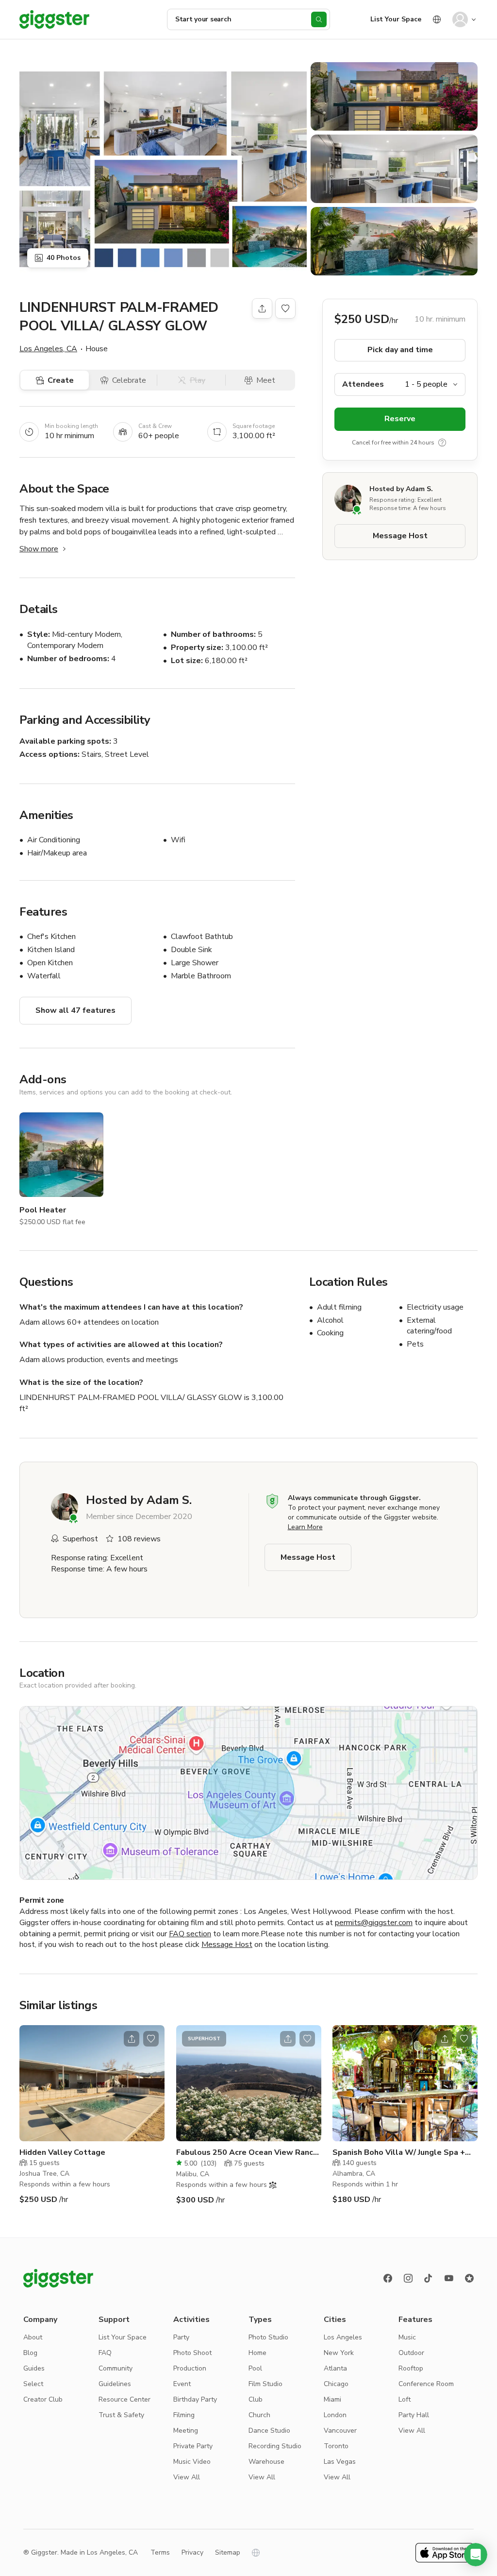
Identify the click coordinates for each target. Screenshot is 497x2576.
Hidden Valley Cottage (62, 2152)
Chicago (336, 2384)
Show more (39, 549)
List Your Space (396, 19)
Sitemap (228, 2552)
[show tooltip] (442, 443)
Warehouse (266, 2462)
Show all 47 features (75, 1010)
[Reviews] (469, 2278)
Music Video (192, 2462)
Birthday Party (195, 2399)
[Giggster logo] (58, 2278)
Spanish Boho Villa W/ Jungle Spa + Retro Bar (399, 2153)
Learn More (305, 1527)
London (335, 2415)
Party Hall (414, 2415)
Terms (160, 2552)
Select (33, 2384)
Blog (30, 2353)
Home (257, 2353)
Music (407, 2337)
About (33, 2337)
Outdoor (411, 2353)
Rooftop (411, 2368)
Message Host (400, 536)
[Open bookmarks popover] (285, 308)
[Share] (262, 308)
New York (339, 2353)
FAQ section (190, 1934)
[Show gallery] (163, 169)
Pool (255, 2368)
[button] (476, 2555)
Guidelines (115, 2384)
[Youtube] (449, 2278)
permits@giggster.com (374, 1923)
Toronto (336, 2446)
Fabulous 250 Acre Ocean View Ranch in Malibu (247, 2153)
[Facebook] (388, 2278)
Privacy (192, 2552)
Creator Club (43, 2399)
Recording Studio (275, 2446)
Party (181, 2337)
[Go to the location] (92, 2083)
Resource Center (124, 2399)
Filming (184, 2415)
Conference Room (426, 2384)
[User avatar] (460, 19)
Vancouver (340, 2431)
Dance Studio (269, 2431)
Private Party (193, 2446)
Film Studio (265, 2384)
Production (190, 2368)
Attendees (363, 384)
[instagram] (408, 2278)
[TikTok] (429, 2278)
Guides (34, 2368)
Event (182, 2384)
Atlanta (335, 2368)
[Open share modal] (132, 2039)
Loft (405, 2399)
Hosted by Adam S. (401, 489)
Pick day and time (400, 350)
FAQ (105, 2353)
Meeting (186, 2431)
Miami (332, 2399)
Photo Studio (268, 2337)
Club (256, 2399)
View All (187, 2477)
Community (116, 2368)
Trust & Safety (121, 2415)
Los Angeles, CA (48, 349)
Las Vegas (340, 2462)
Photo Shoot (192, 2353)
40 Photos (64, 258)
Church (259, 2415)
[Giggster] (54, 19)
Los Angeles (343, 2337)
